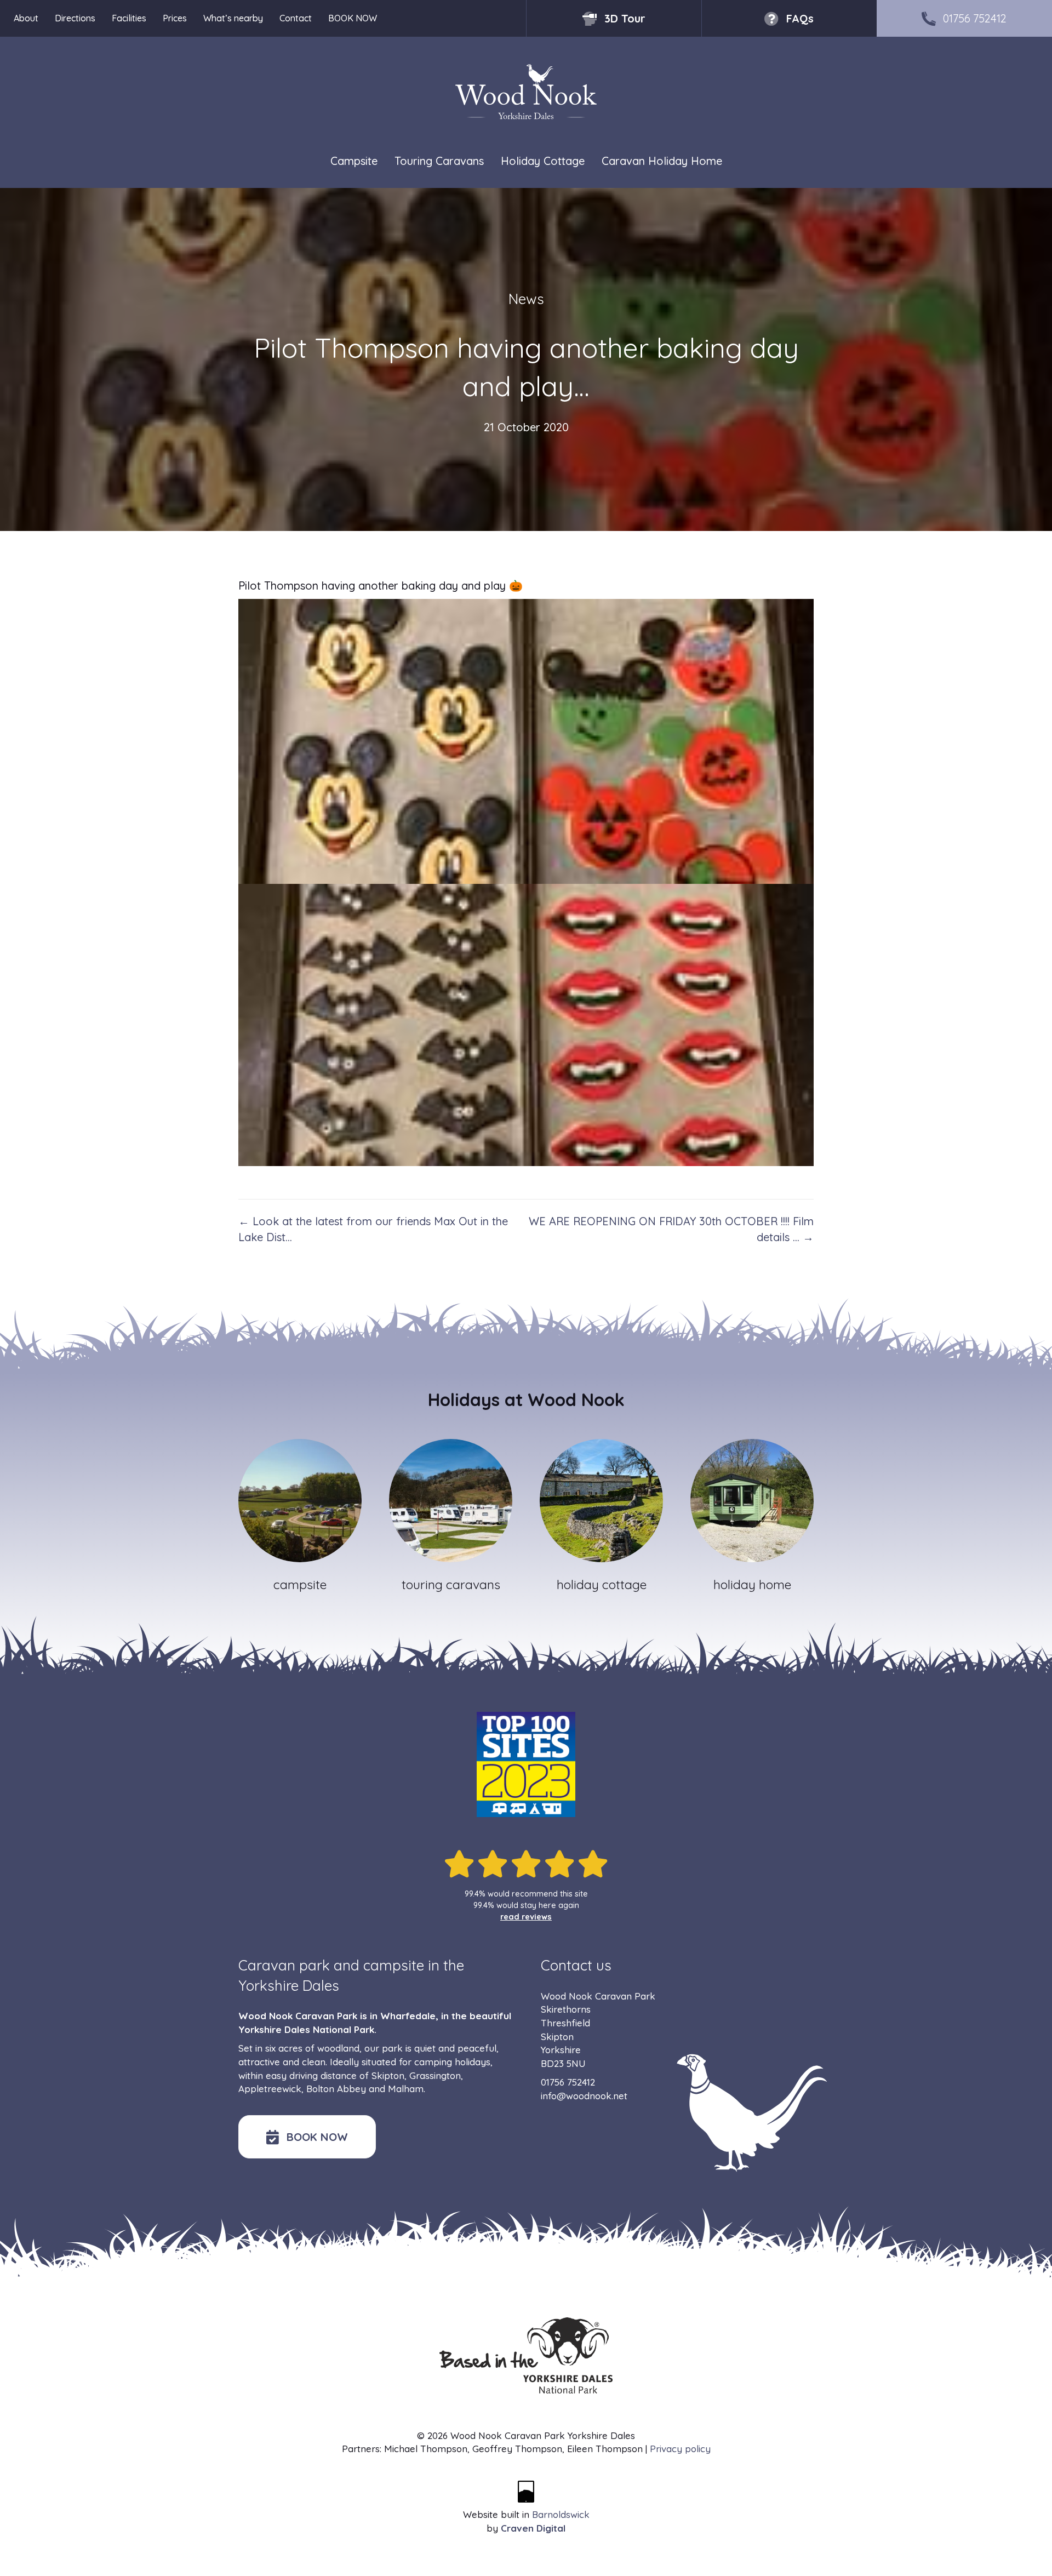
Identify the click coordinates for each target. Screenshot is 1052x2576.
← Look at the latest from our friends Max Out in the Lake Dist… (373, 1229)
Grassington (435, 2075)
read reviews (526, 1917)
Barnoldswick (561, 2514)
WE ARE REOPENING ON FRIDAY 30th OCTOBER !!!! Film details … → (671, 1229)
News (526, 299)
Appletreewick (270, 2089)
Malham (406, 2089)
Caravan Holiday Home (662, 161)
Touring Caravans (439, 161)
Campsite (354, 161)
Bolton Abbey (336, 2089)
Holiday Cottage (543, 161)
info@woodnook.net (584, 2096)
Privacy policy (680, 2449)
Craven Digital (533, 2528)
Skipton (388, 2075)
